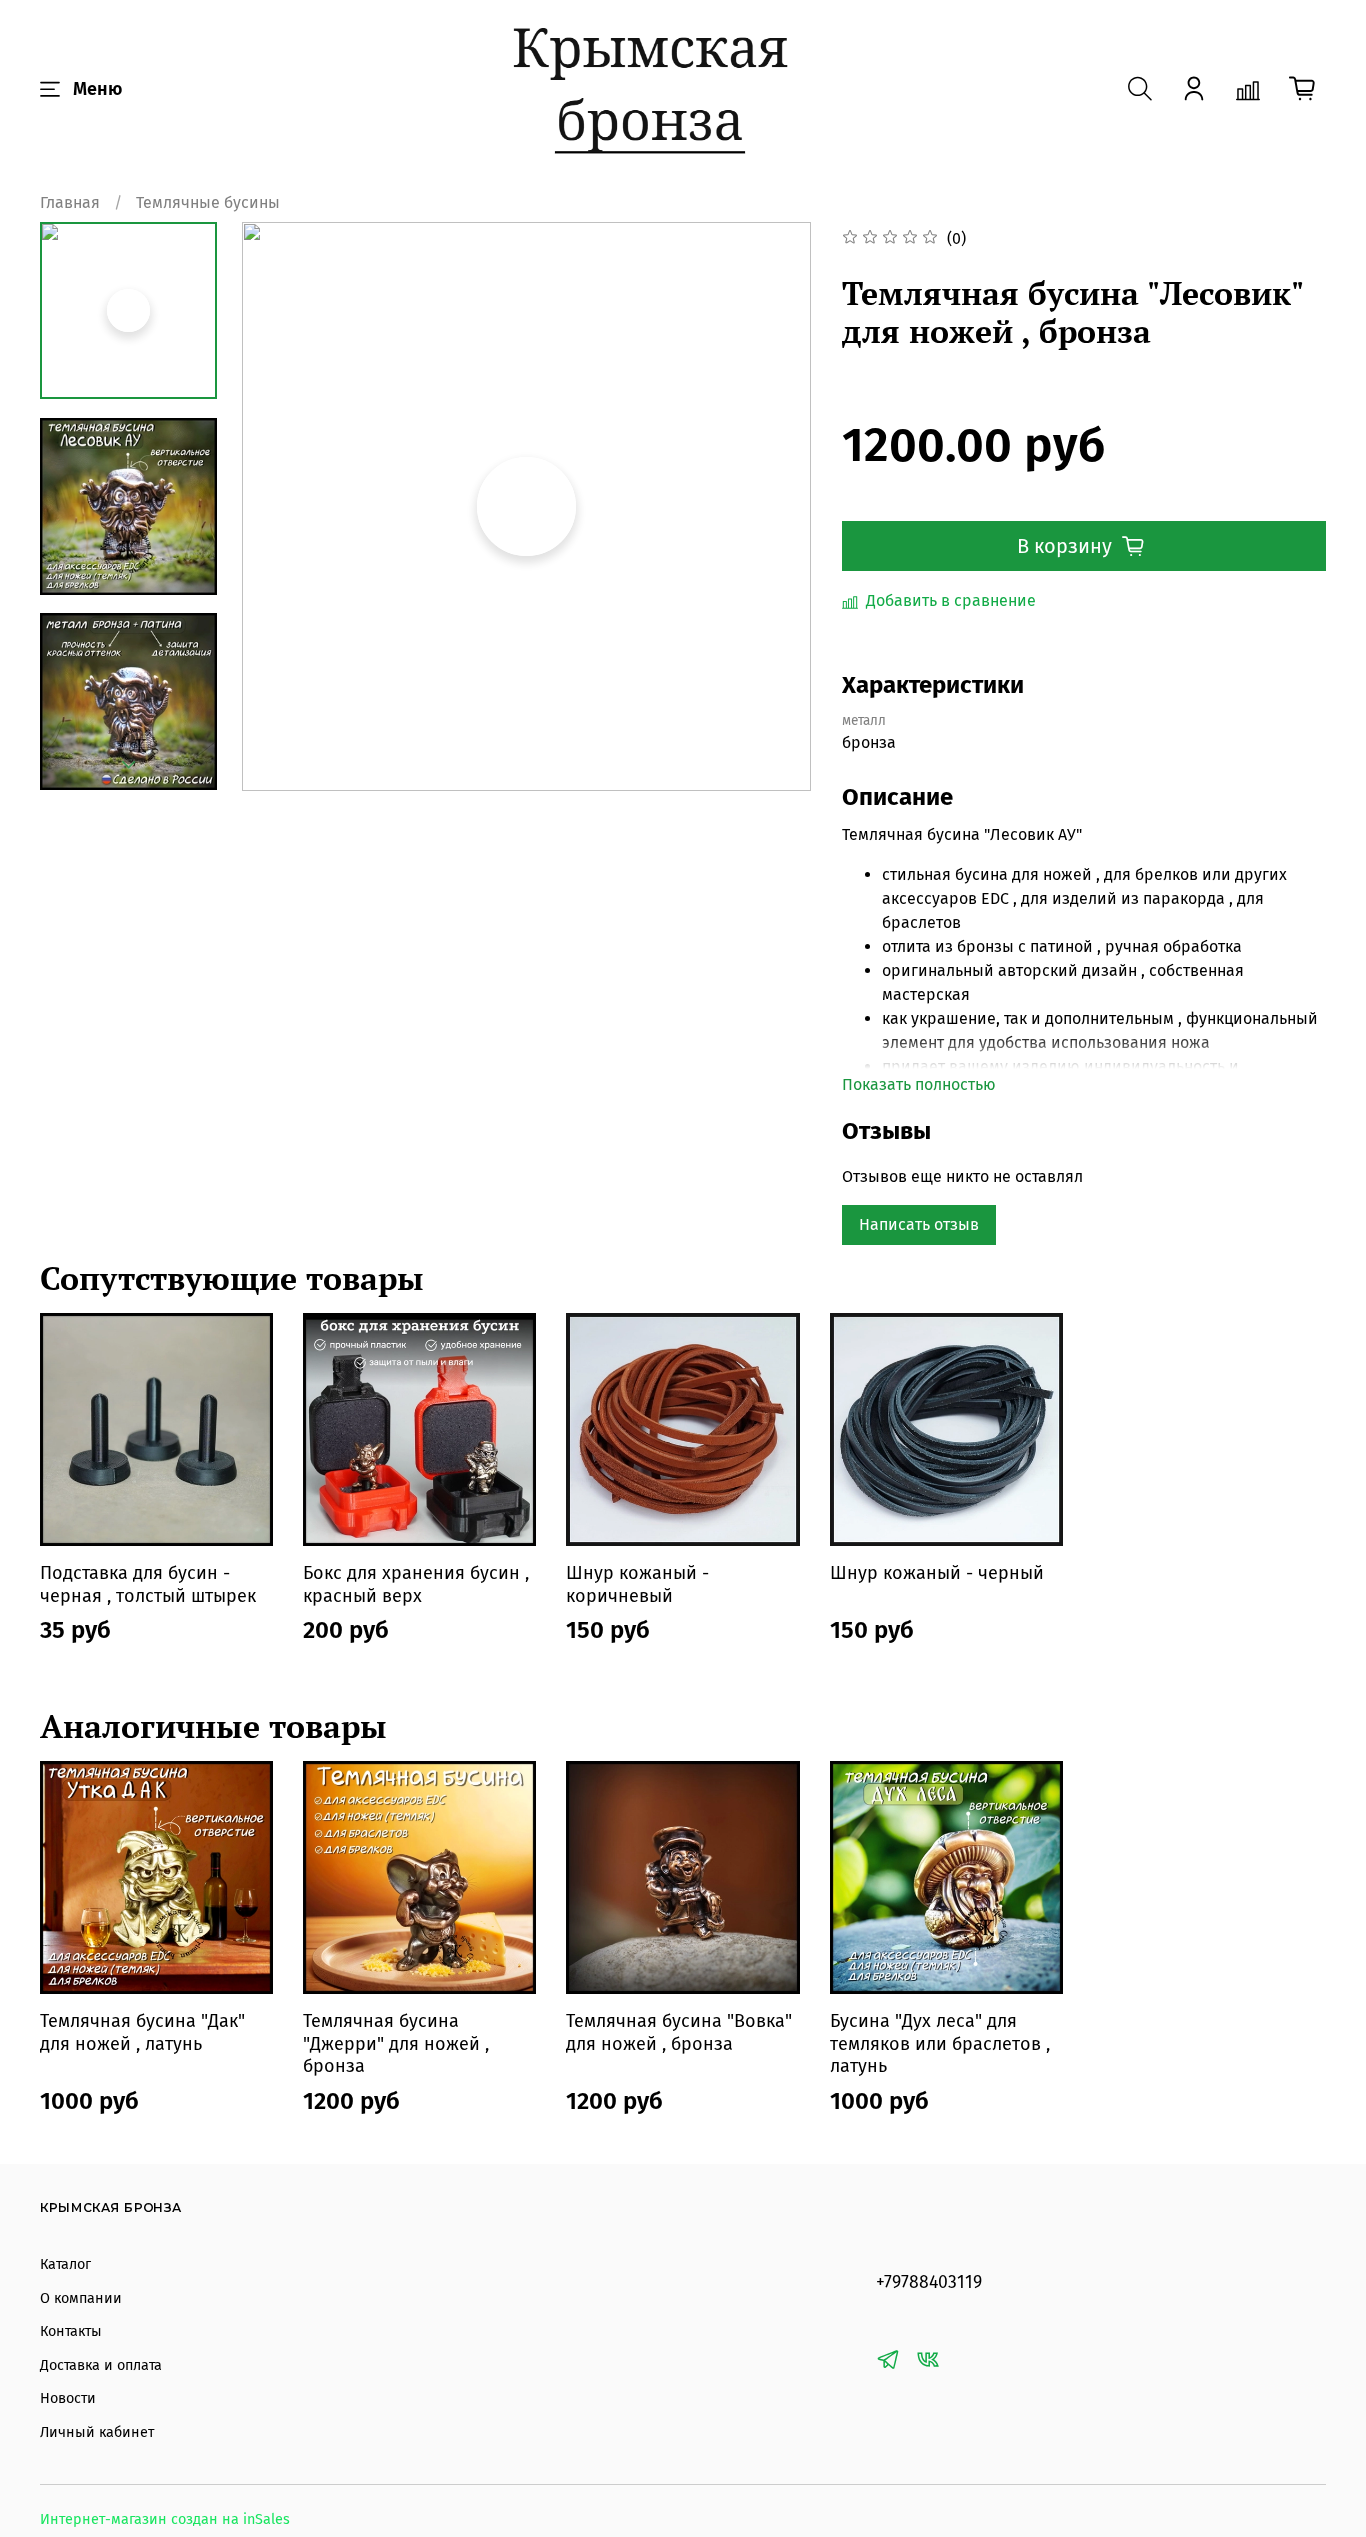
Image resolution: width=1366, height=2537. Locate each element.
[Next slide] (129, 765)
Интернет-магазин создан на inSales (165, 2519)
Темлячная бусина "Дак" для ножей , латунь (142, 2032)
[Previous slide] (282, 506)
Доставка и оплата (101, 2365)
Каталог (65, 2264)
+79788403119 (929, 2282)
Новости (68, 2398)
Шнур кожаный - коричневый (637, 1584)
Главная (70, 202)
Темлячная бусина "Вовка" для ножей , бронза (679, 2032)
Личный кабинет (97, 2432)
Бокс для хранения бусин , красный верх (416, 1584)
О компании (81, 2298)
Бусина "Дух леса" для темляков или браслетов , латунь (940, 2043)
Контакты (71, 2331)
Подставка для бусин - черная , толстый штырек (148, 1584)
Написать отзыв (919, 1224)
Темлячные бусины (208, 202)
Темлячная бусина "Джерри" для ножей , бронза (396, 2043)
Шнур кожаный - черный (937, 1573)
